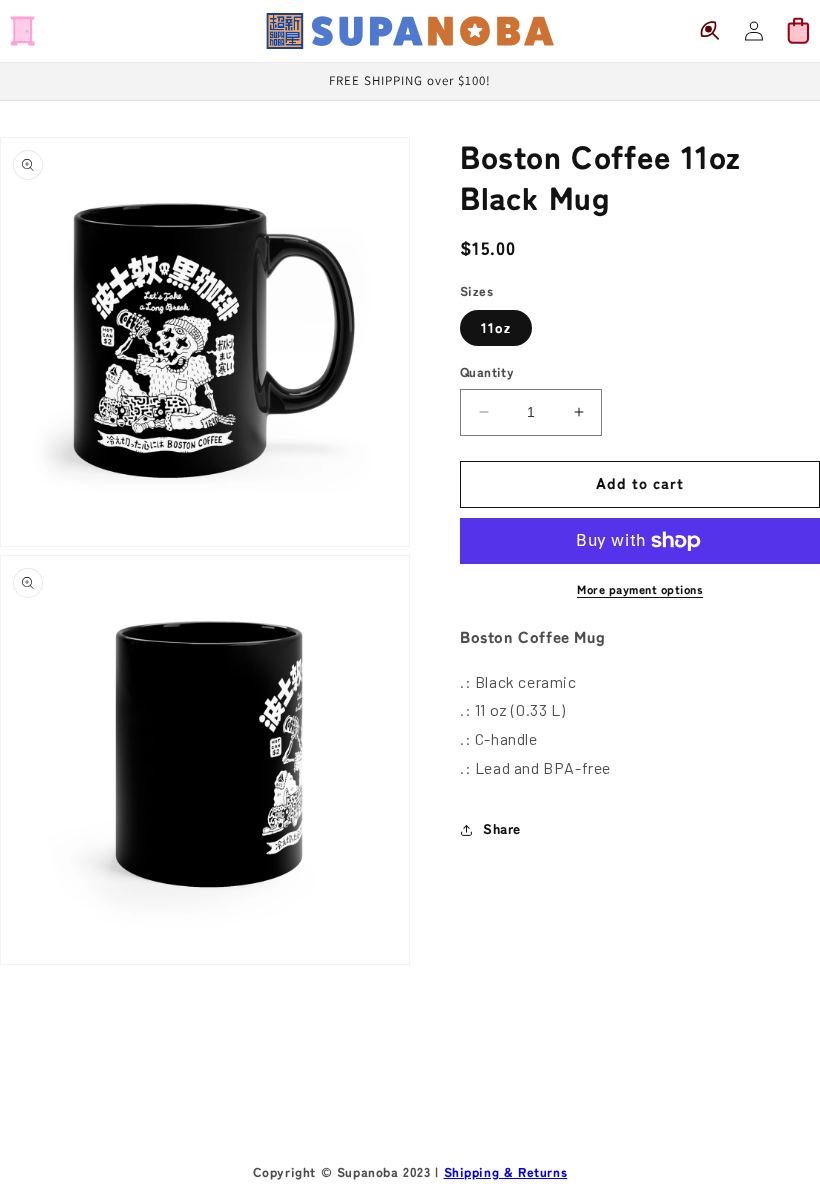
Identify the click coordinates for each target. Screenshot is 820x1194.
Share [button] (502, 829)
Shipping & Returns (506, 1172)
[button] (22, 31)
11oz (496, 328)
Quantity (487, 372)
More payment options (640, 589)
